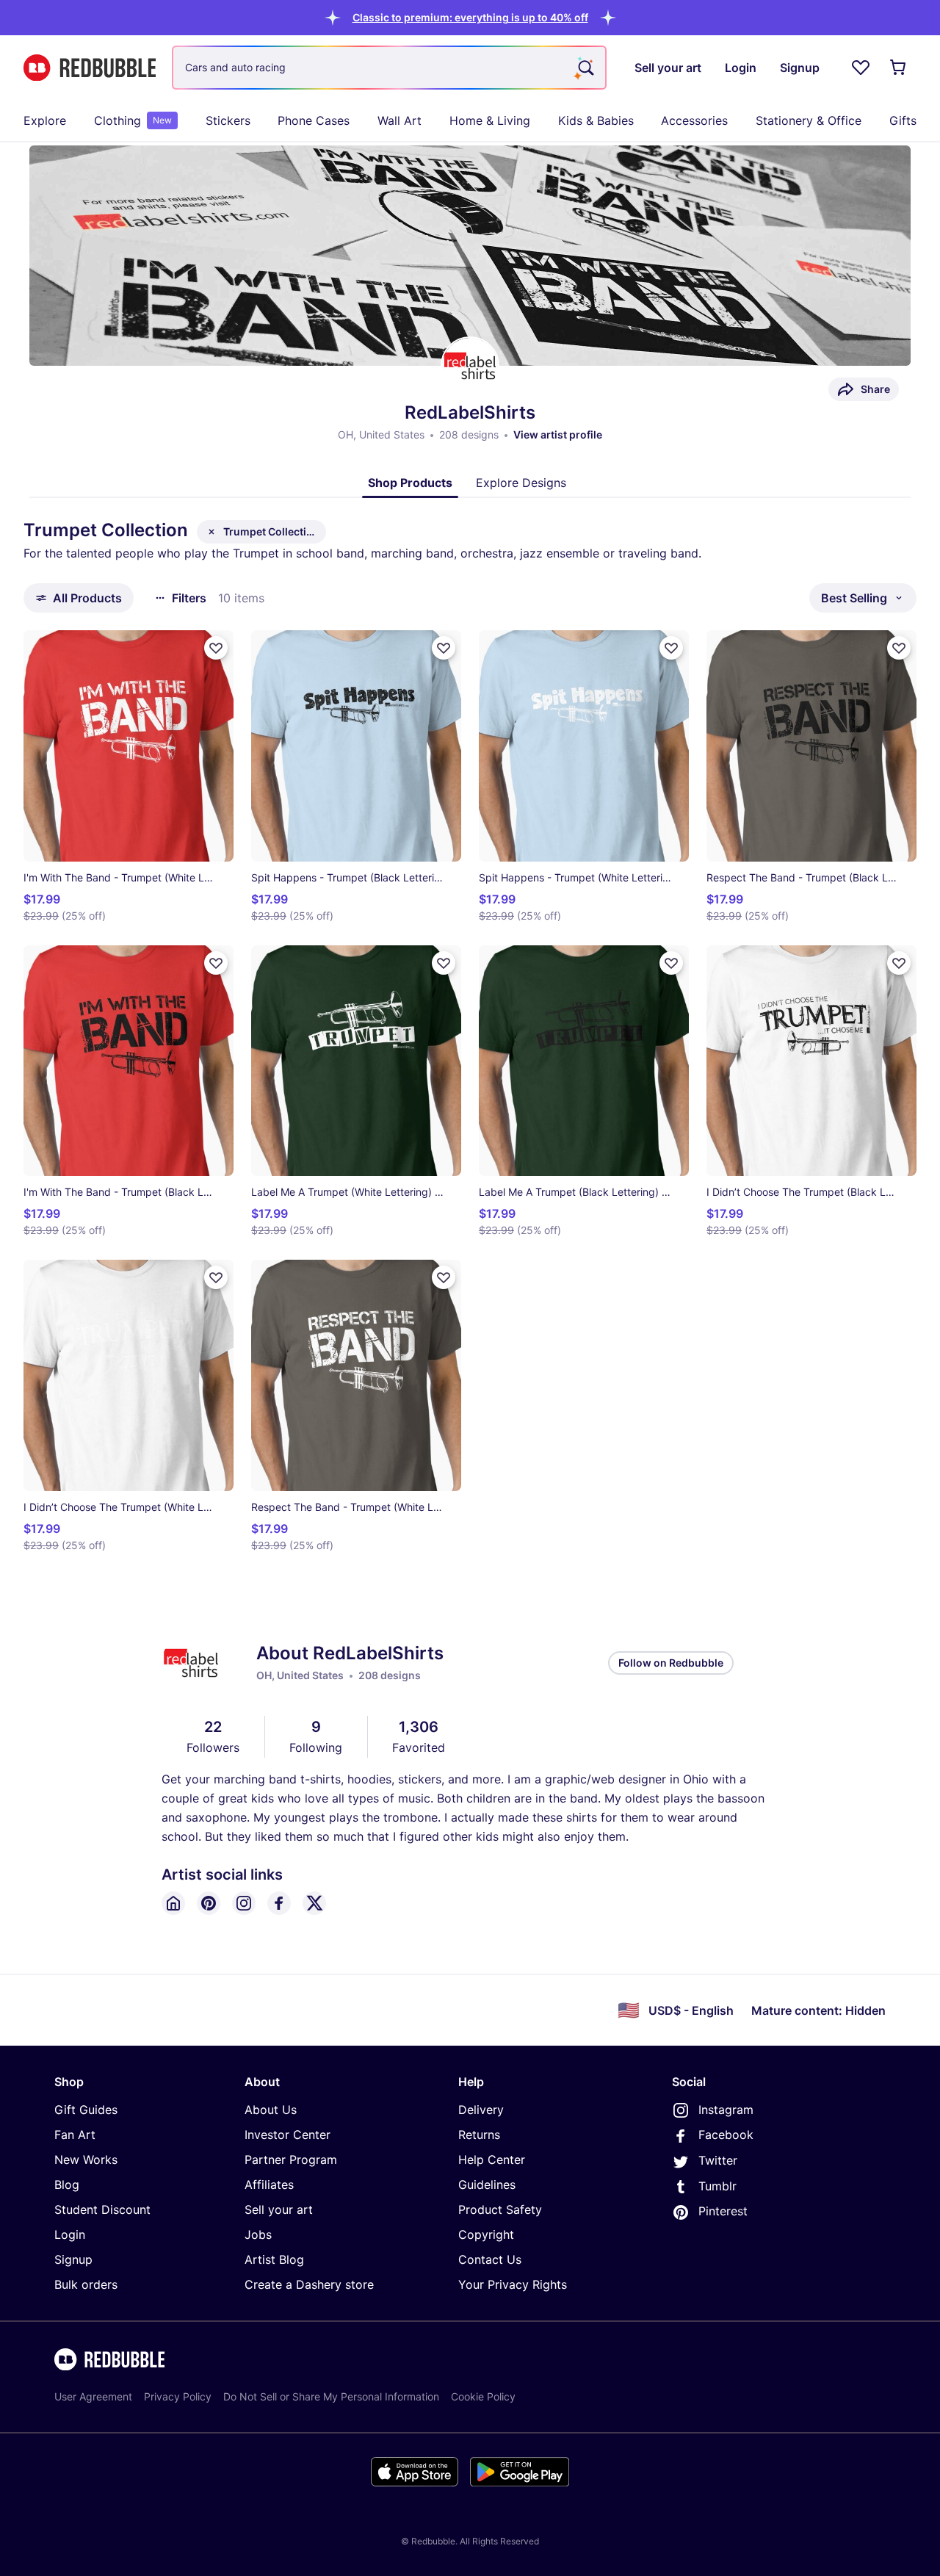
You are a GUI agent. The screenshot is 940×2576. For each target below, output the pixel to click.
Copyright (486, 2234)
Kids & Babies (596, 120)
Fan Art (75, 2135)
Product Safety (500, 2209)
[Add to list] (216, 648)
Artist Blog (274, 2259)
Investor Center (288, 2135)
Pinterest (723, 2211)
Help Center (492, 2160)
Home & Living (490, 120)
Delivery (481, 2110)
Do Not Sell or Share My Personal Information (331, 2396)
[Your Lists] (861, 68)
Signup (73, 2259)
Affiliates (269, 2184)
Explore (45, 120)
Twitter (718, 2160)
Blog (67, 2184)
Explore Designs (521, 483)
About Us (271, 2110)
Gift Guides (86, 2110)
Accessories (694, 120)
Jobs (258, 2234)
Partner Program (291, 2160)
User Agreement (93, 2396)
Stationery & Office (809, 120)
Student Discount (102, 2209)
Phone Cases (314, 120)
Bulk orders (86, 2284)
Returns (479, 2135)
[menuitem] (45, 120)
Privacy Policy (178, 2396)
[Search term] (585, 68)
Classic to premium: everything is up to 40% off (470, 17)
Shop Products (410, 483)
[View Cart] (899, 68)
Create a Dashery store (309, 2284)
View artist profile (558, 434)
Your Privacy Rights (513, 2284)
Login (70, 2234)
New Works (86, 2160)
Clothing (133, 120)
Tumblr (717, 2186)
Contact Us (490, 2259)
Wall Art (399, 120)
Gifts (903, 120)
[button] (470, 17)
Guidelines (487, 2184)
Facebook (726, 2135)
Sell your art (279, 2209)
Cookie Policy (483, 2396)
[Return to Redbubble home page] (90, 68)
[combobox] (389, 68)
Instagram (726, 2110)
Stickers (228, 120)
